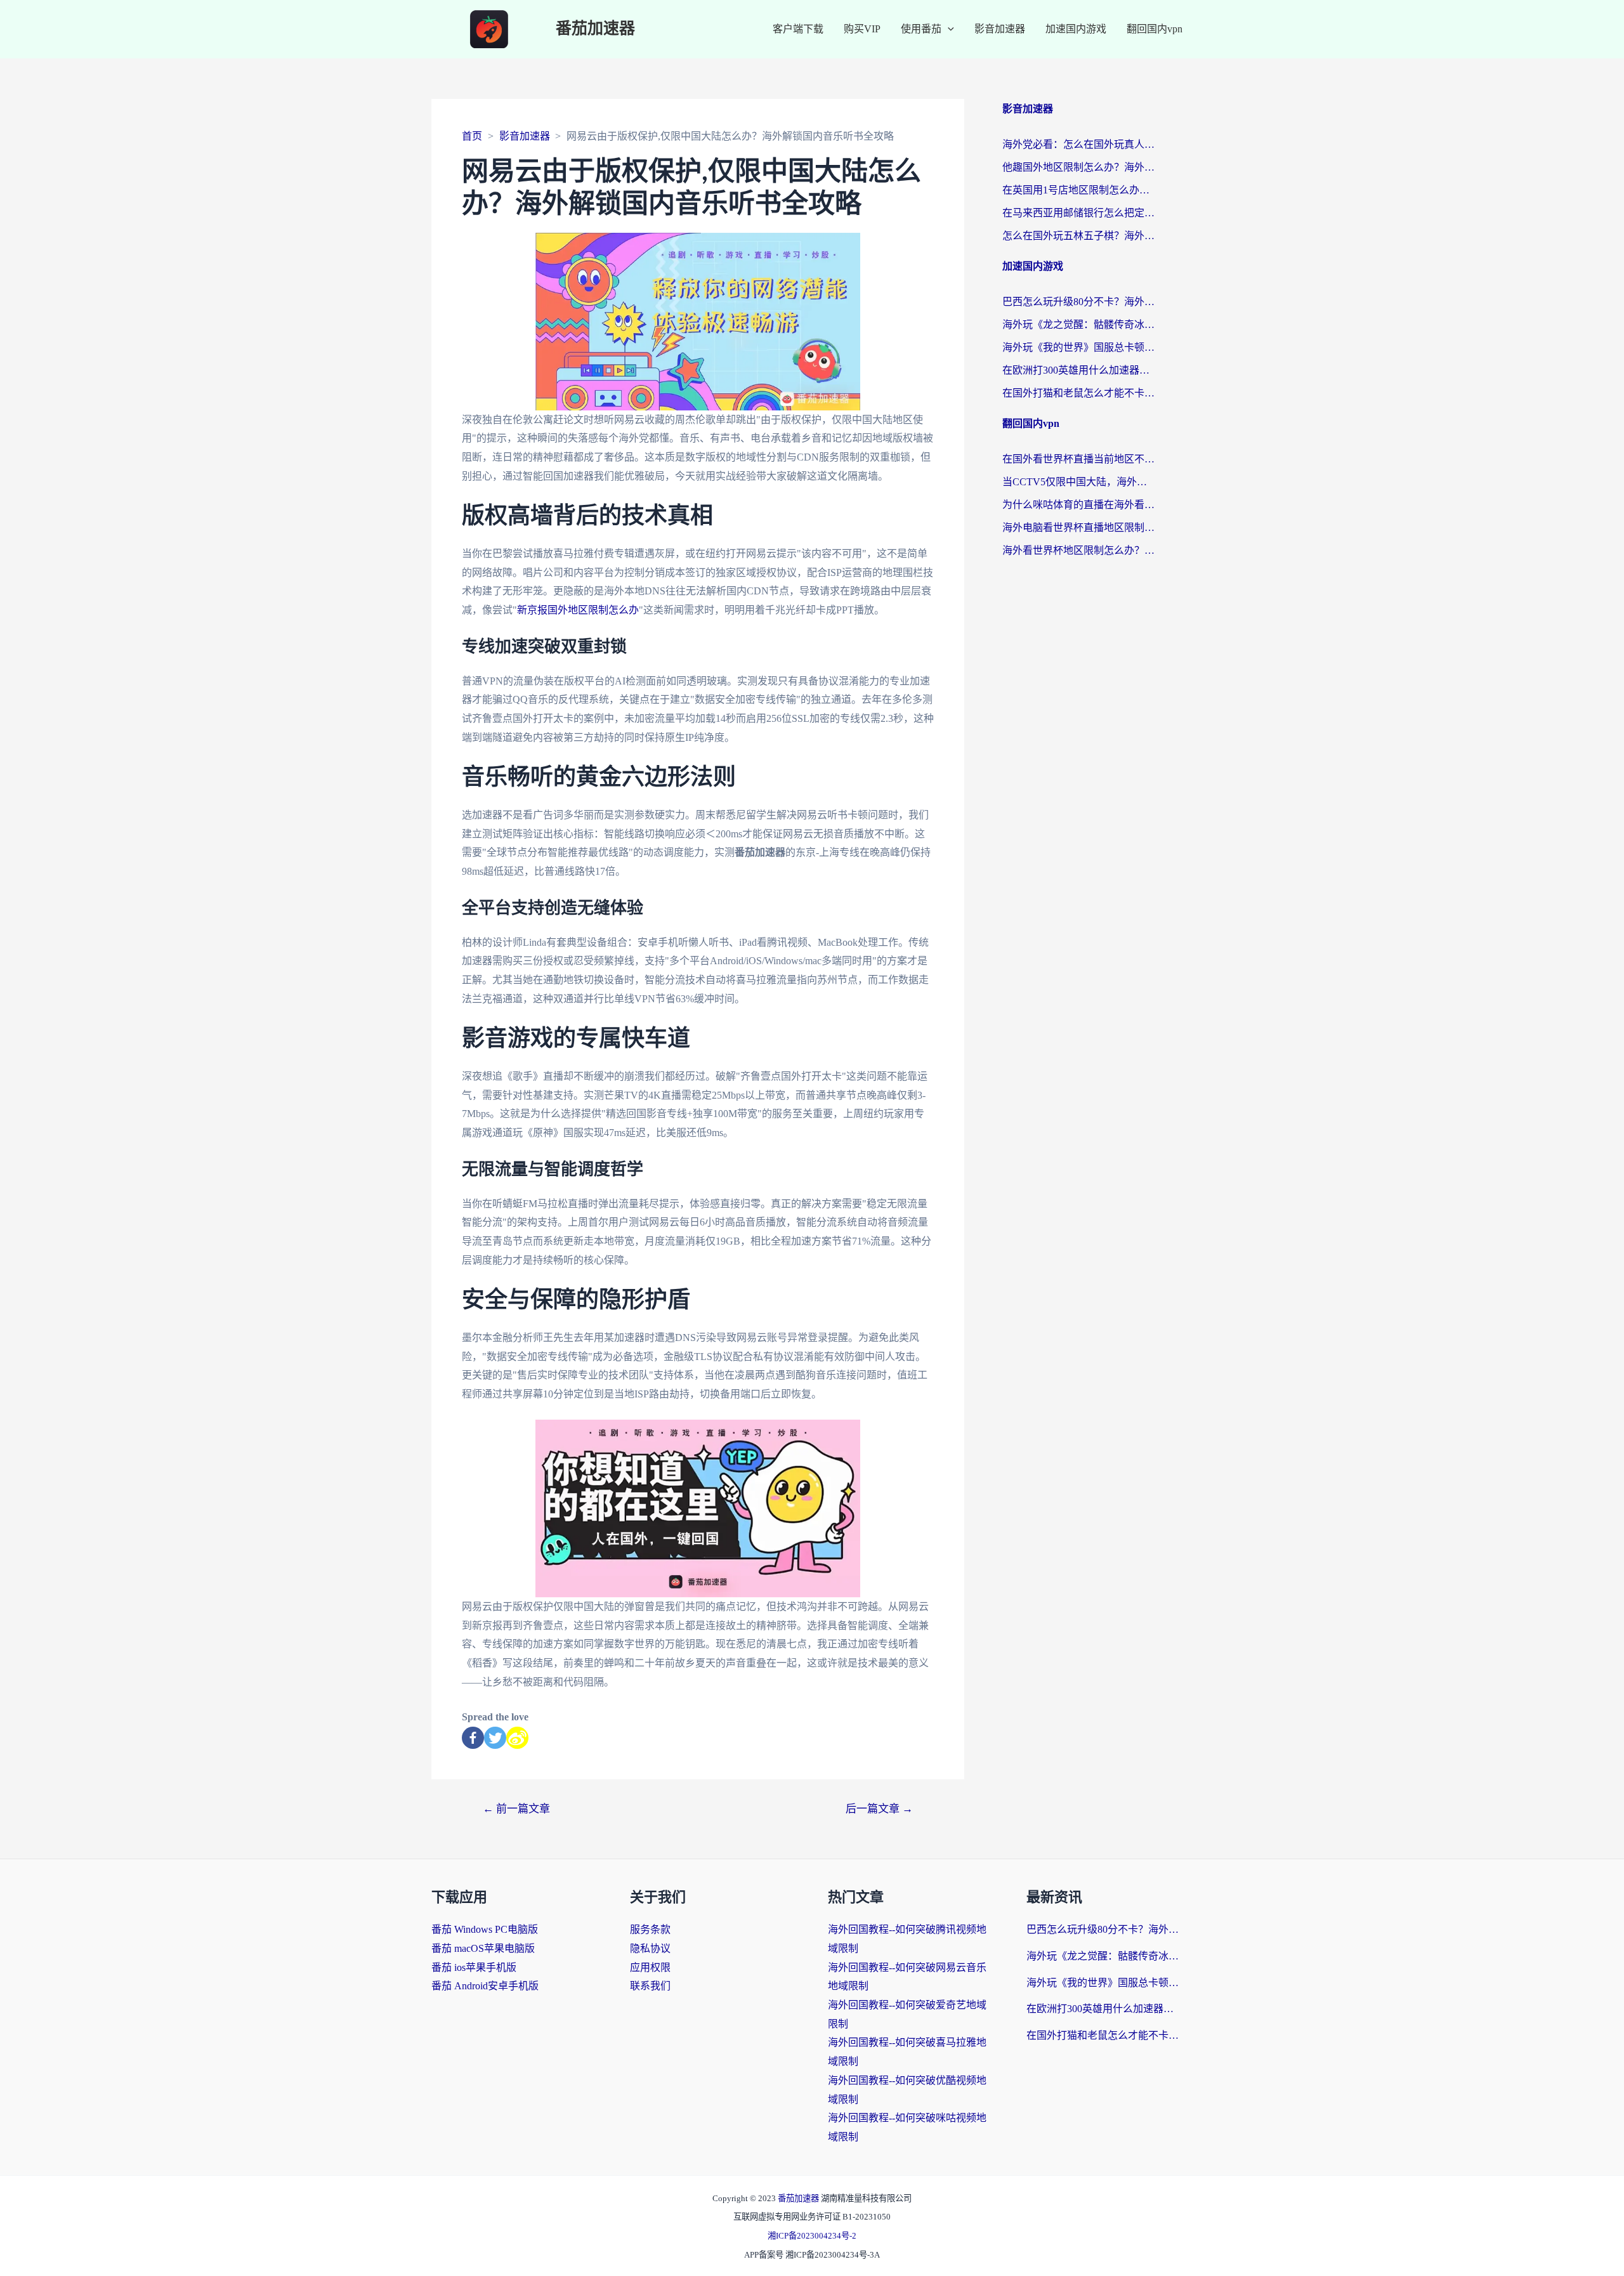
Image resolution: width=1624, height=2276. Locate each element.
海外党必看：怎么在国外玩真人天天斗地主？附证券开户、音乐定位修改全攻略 (1078, 144)
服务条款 (650, 1929)
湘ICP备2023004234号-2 (812, 2236)
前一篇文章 (516, 1809)
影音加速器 (1000, 29)
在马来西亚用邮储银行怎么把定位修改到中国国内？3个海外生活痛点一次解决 (1078, 213)
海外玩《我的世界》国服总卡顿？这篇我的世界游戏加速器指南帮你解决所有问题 (1078, 347)
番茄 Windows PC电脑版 (485, 1929)
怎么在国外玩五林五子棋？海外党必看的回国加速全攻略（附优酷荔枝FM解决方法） (1078, 236)
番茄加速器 (595, 29)
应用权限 (650, 1967)
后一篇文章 (879, 1809)
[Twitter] (495, 1738)
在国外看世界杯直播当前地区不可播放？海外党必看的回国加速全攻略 (1078, 459)
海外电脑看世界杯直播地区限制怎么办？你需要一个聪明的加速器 (1078, 527)
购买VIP (862, 29)
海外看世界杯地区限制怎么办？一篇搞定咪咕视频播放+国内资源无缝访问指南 (1078, 550)
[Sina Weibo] (517, 1738)
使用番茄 (921, 29)
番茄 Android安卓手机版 (485, 1986)
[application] (948, 29)
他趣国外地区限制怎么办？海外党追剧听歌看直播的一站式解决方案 (1078, 167)
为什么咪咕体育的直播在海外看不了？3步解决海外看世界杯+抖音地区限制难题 (1078, 505)
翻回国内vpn (1155, 29)
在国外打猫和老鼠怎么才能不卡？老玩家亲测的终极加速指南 (1078, 393)
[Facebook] (473, 1738)
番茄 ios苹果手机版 (474, 1967)
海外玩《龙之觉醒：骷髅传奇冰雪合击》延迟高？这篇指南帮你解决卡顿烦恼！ (1078, 324)
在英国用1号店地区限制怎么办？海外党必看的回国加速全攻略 (1078, 190)
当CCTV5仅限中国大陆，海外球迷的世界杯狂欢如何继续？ (1078, 482)
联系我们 (650, 1986)
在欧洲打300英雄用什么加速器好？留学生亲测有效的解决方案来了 (1078, 370)
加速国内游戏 (1076, 29)
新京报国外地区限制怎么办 (578, 610)
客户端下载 (798, 29)
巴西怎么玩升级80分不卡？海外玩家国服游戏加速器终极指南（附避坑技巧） (1078, 302)
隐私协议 (650, 1948)
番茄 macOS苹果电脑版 (483, 1948)
